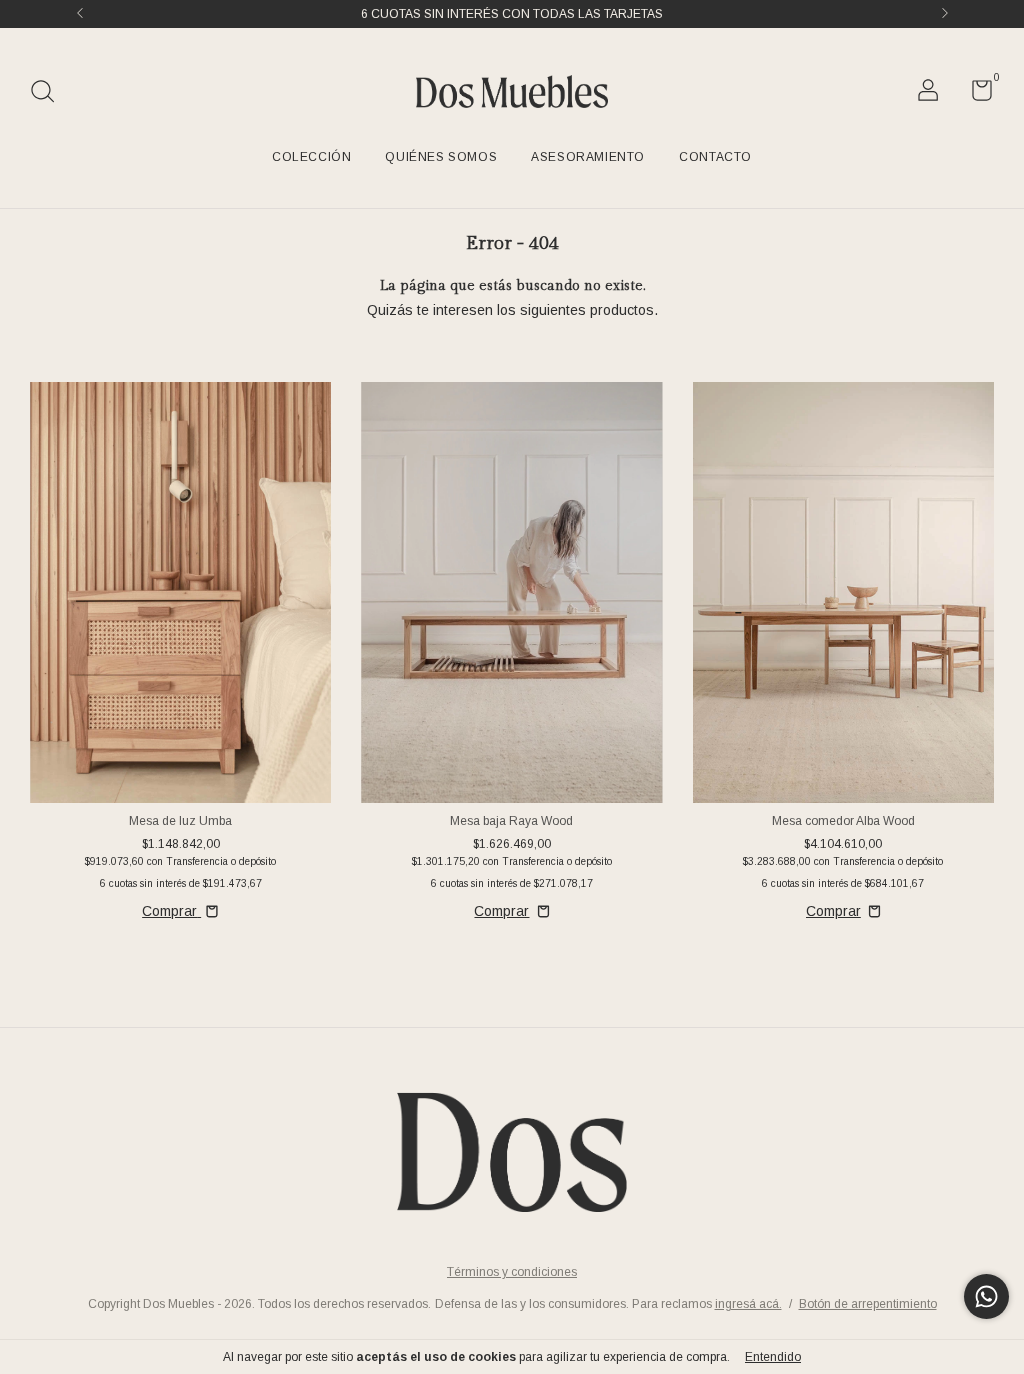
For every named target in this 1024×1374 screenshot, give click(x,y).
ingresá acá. (748, 1304)
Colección (311, 157)
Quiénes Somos (441, 157)
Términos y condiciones (512, 1272)
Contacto (715, 157)
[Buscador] (49, 94)
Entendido (773, 1357)
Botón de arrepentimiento (868, 1304)
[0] (974, 95)
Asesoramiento (588, 157)
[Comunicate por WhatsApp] (986, 1296)
